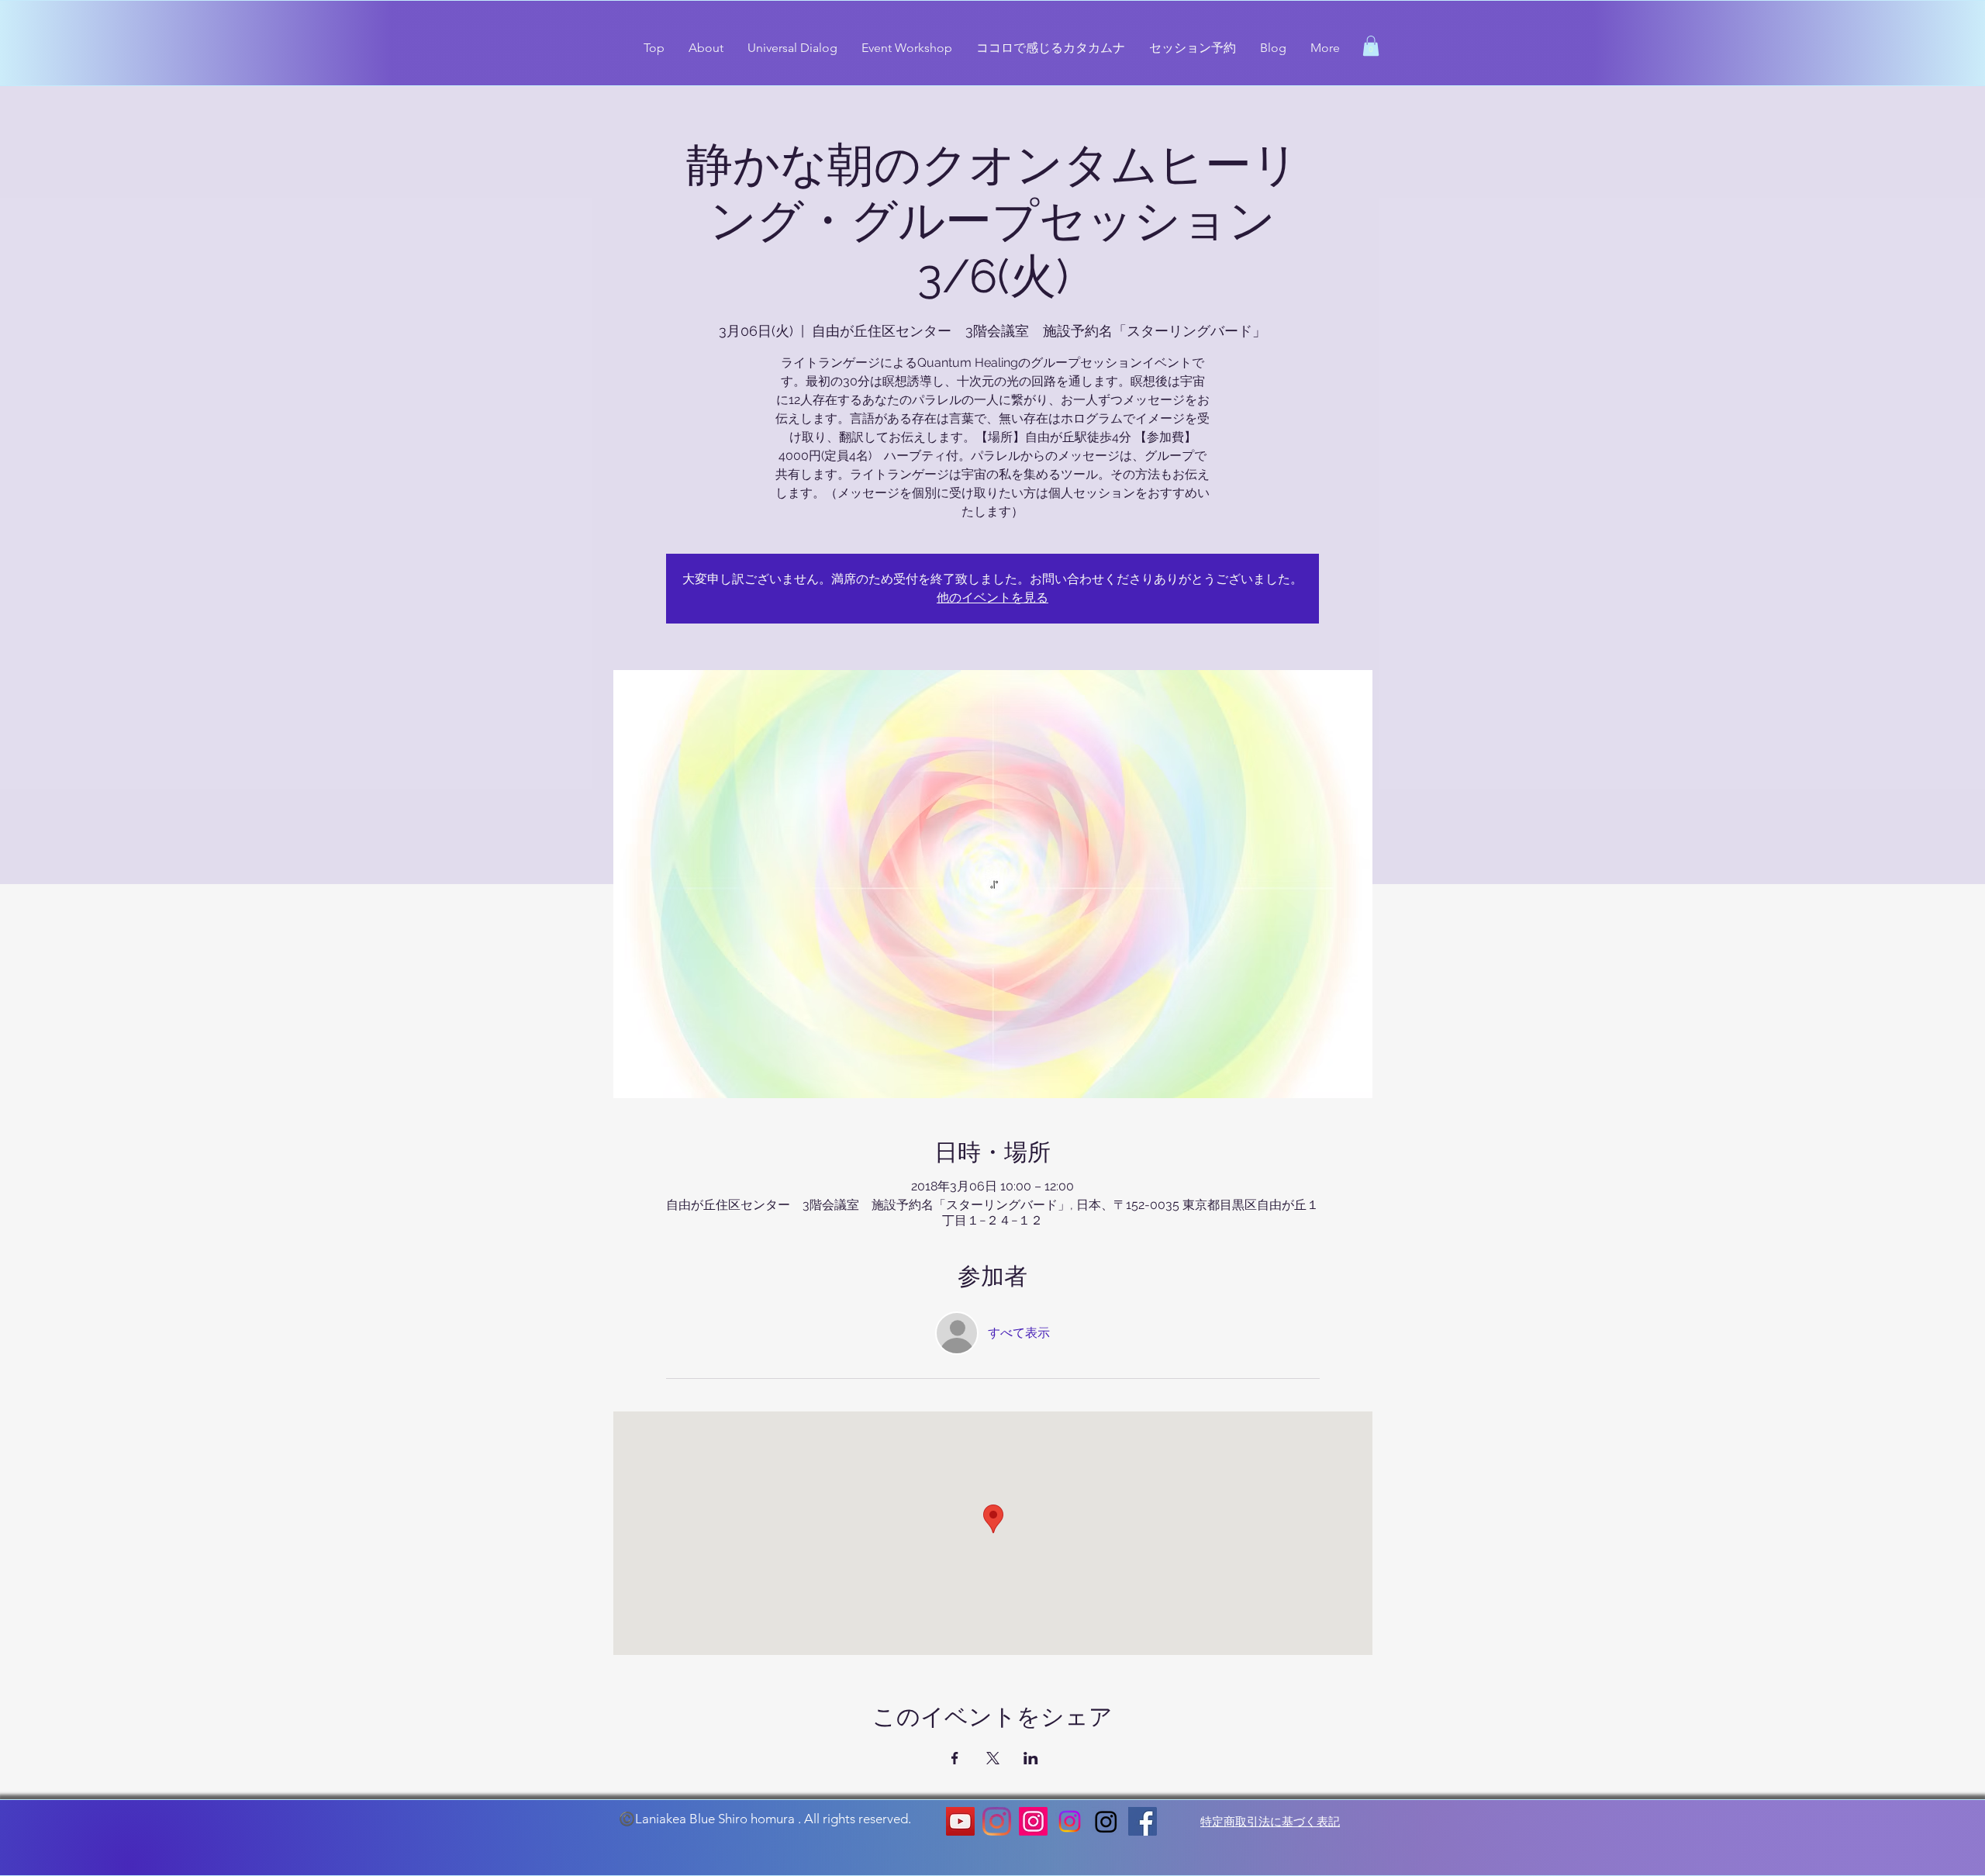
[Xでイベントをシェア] (993, 1758)
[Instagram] (997, 1821)
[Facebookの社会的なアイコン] (1143, 1821)
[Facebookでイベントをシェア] (955, 1758)
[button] (1371, 46)
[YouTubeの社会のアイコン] (960, 1821)
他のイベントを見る (992, 598)
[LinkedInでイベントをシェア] (1031, 1758)
